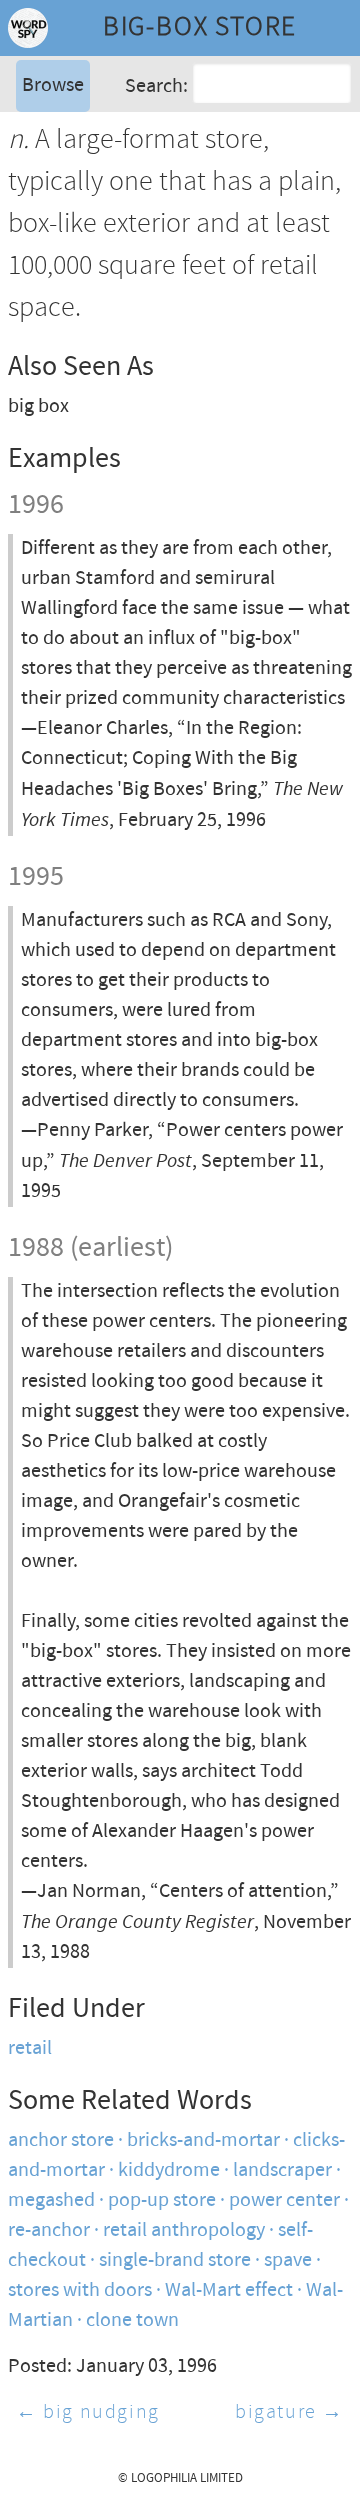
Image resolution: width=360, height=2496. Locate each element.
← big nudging (88, 2412)
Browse (53, 85)
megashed (51, 2200)
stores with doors (80, 2290)
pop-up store (162, 2200)
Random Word (80, 194)
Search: (156, 86)
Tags (39, 164)
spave (288, 2260)
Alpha (44, 134)
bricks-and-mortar (203, 2140)
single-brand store (175, 2260)
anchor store (61, 2140)
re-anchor (49, 2230)
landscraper (282, 2170)
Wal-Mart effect (229, 2290)
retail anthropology (184, 2230)
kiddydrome (169, 2170)
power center (284, 2200)
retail (30, 2048)
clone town (132, 2320)
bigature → (289, 2412)
